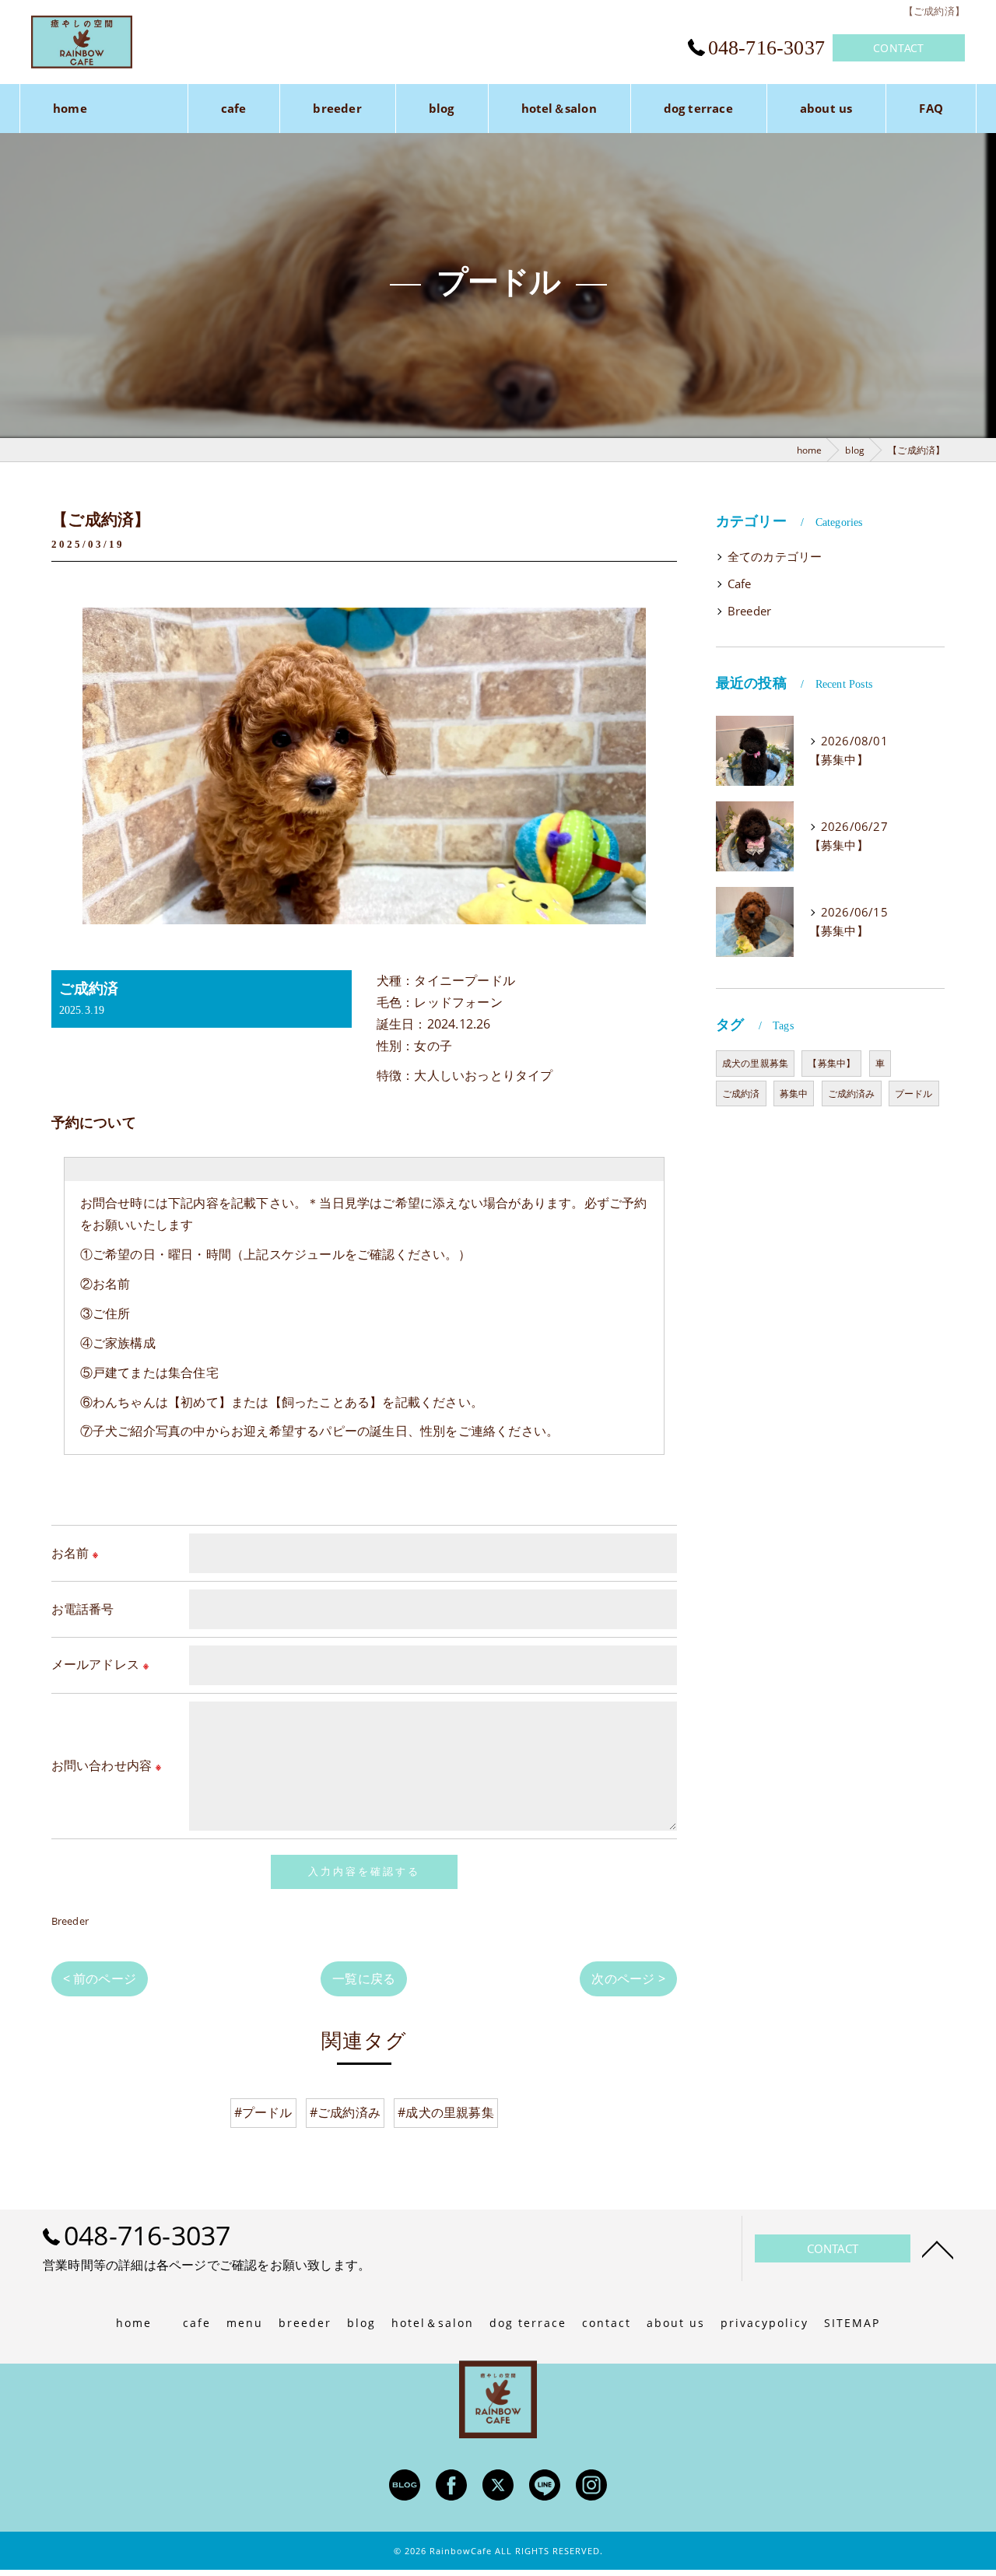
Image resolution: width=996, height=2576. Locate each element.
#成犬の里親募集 (446, 2112)
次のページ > (628, 1978)
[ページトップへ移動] (938, 2248)
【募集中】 (831, 1063)
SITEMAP (852, 2323)
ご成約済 (741, 1093)
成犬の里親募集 (755, 1063)
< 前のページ (100, 1978)
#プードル (263, 2112)
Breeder (70, 1921)
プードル (914, 1093)
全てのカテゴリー (775, 557)
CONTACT (898, 48)
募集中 (794, 1093)
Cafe (740, 584)
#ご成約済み (345, 2112)
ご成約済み (852, 1093)
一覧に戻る (364, 1978)
